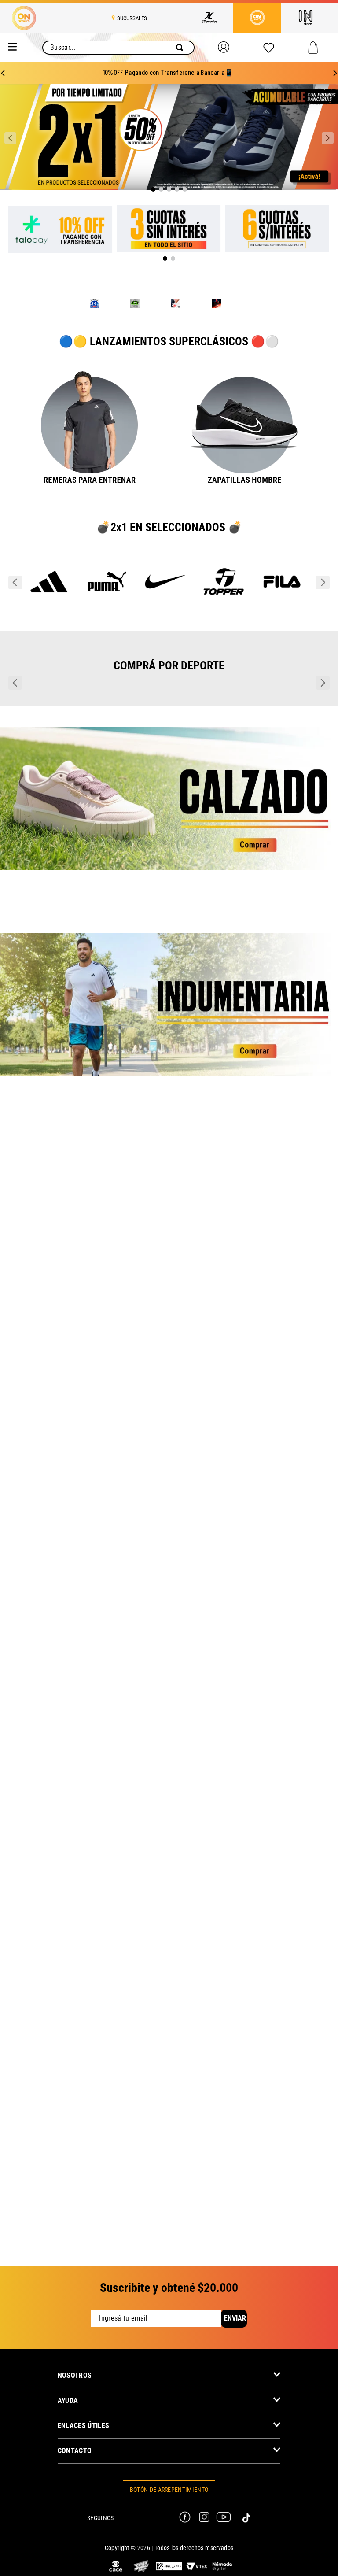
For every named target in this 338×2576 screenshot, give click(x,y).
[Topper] (224, 632)
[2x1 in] (135, 305)
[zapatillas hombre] (245, 452)
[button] (153, 189)
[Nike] (166, 632)
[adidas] (49, 632)
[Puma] (107, 632)
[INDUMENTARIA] (169, 1148)
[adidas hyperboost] (176, 305)
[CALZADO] (169, 941)
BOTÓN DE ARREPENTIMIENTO (169, 2490)
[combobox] (118, 48)
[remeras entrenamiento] (90, 452)
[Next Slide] (335, 73)
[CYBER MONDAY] (141, 2567)
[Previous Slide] (3, 73)
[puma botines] (217, 305)
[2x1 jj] (94, 305)
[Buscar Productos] (181, 48)
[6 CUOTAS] (277, 229)
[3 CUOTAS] (169, 229)
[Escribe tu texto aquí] (116, 2567)
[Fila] (282, 632)
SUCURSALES (132, 18)
